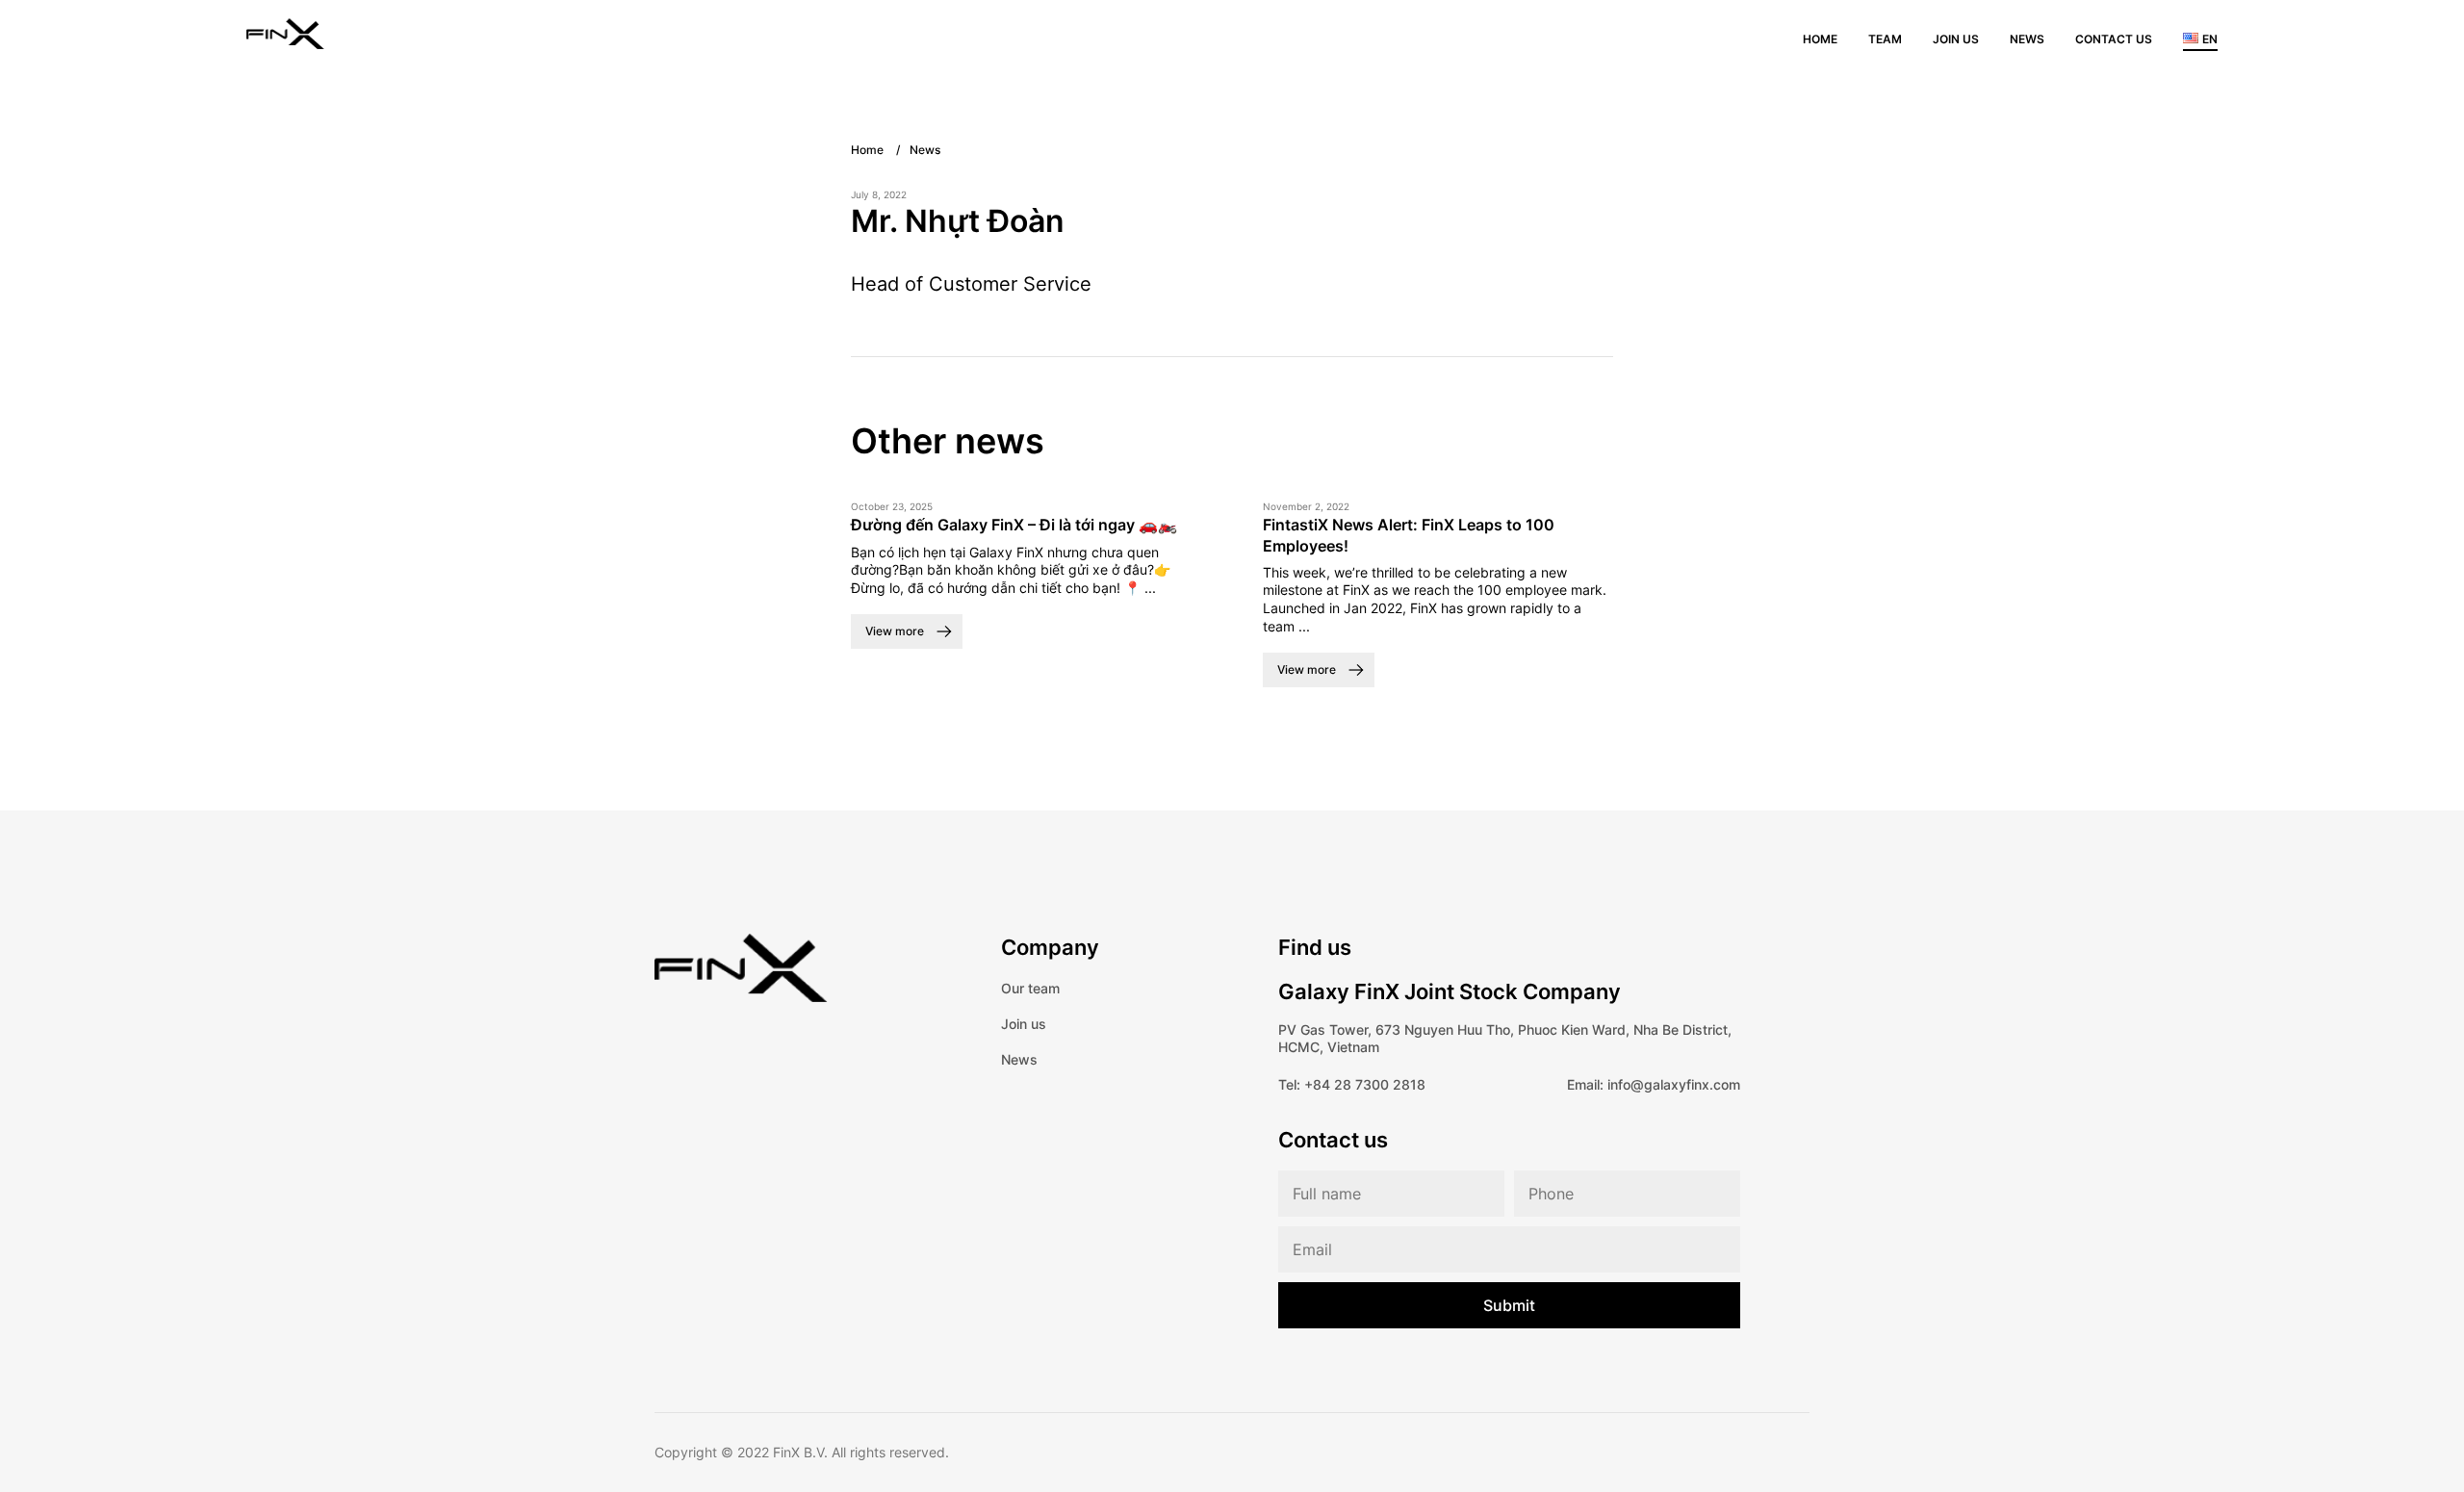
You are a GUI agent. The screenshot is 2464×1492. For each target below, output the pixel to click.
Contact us (2114, 39)
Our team (1030, 988)
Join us (1956, 39)
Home (1820, 39)
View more (895, 631)
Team (1885, 39)
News (2027, 39)
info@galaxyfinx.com (1674, 1084)
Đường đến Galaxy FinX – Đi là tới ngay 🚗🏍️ (1014, 525)
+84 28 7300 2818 (1365, 1084)
